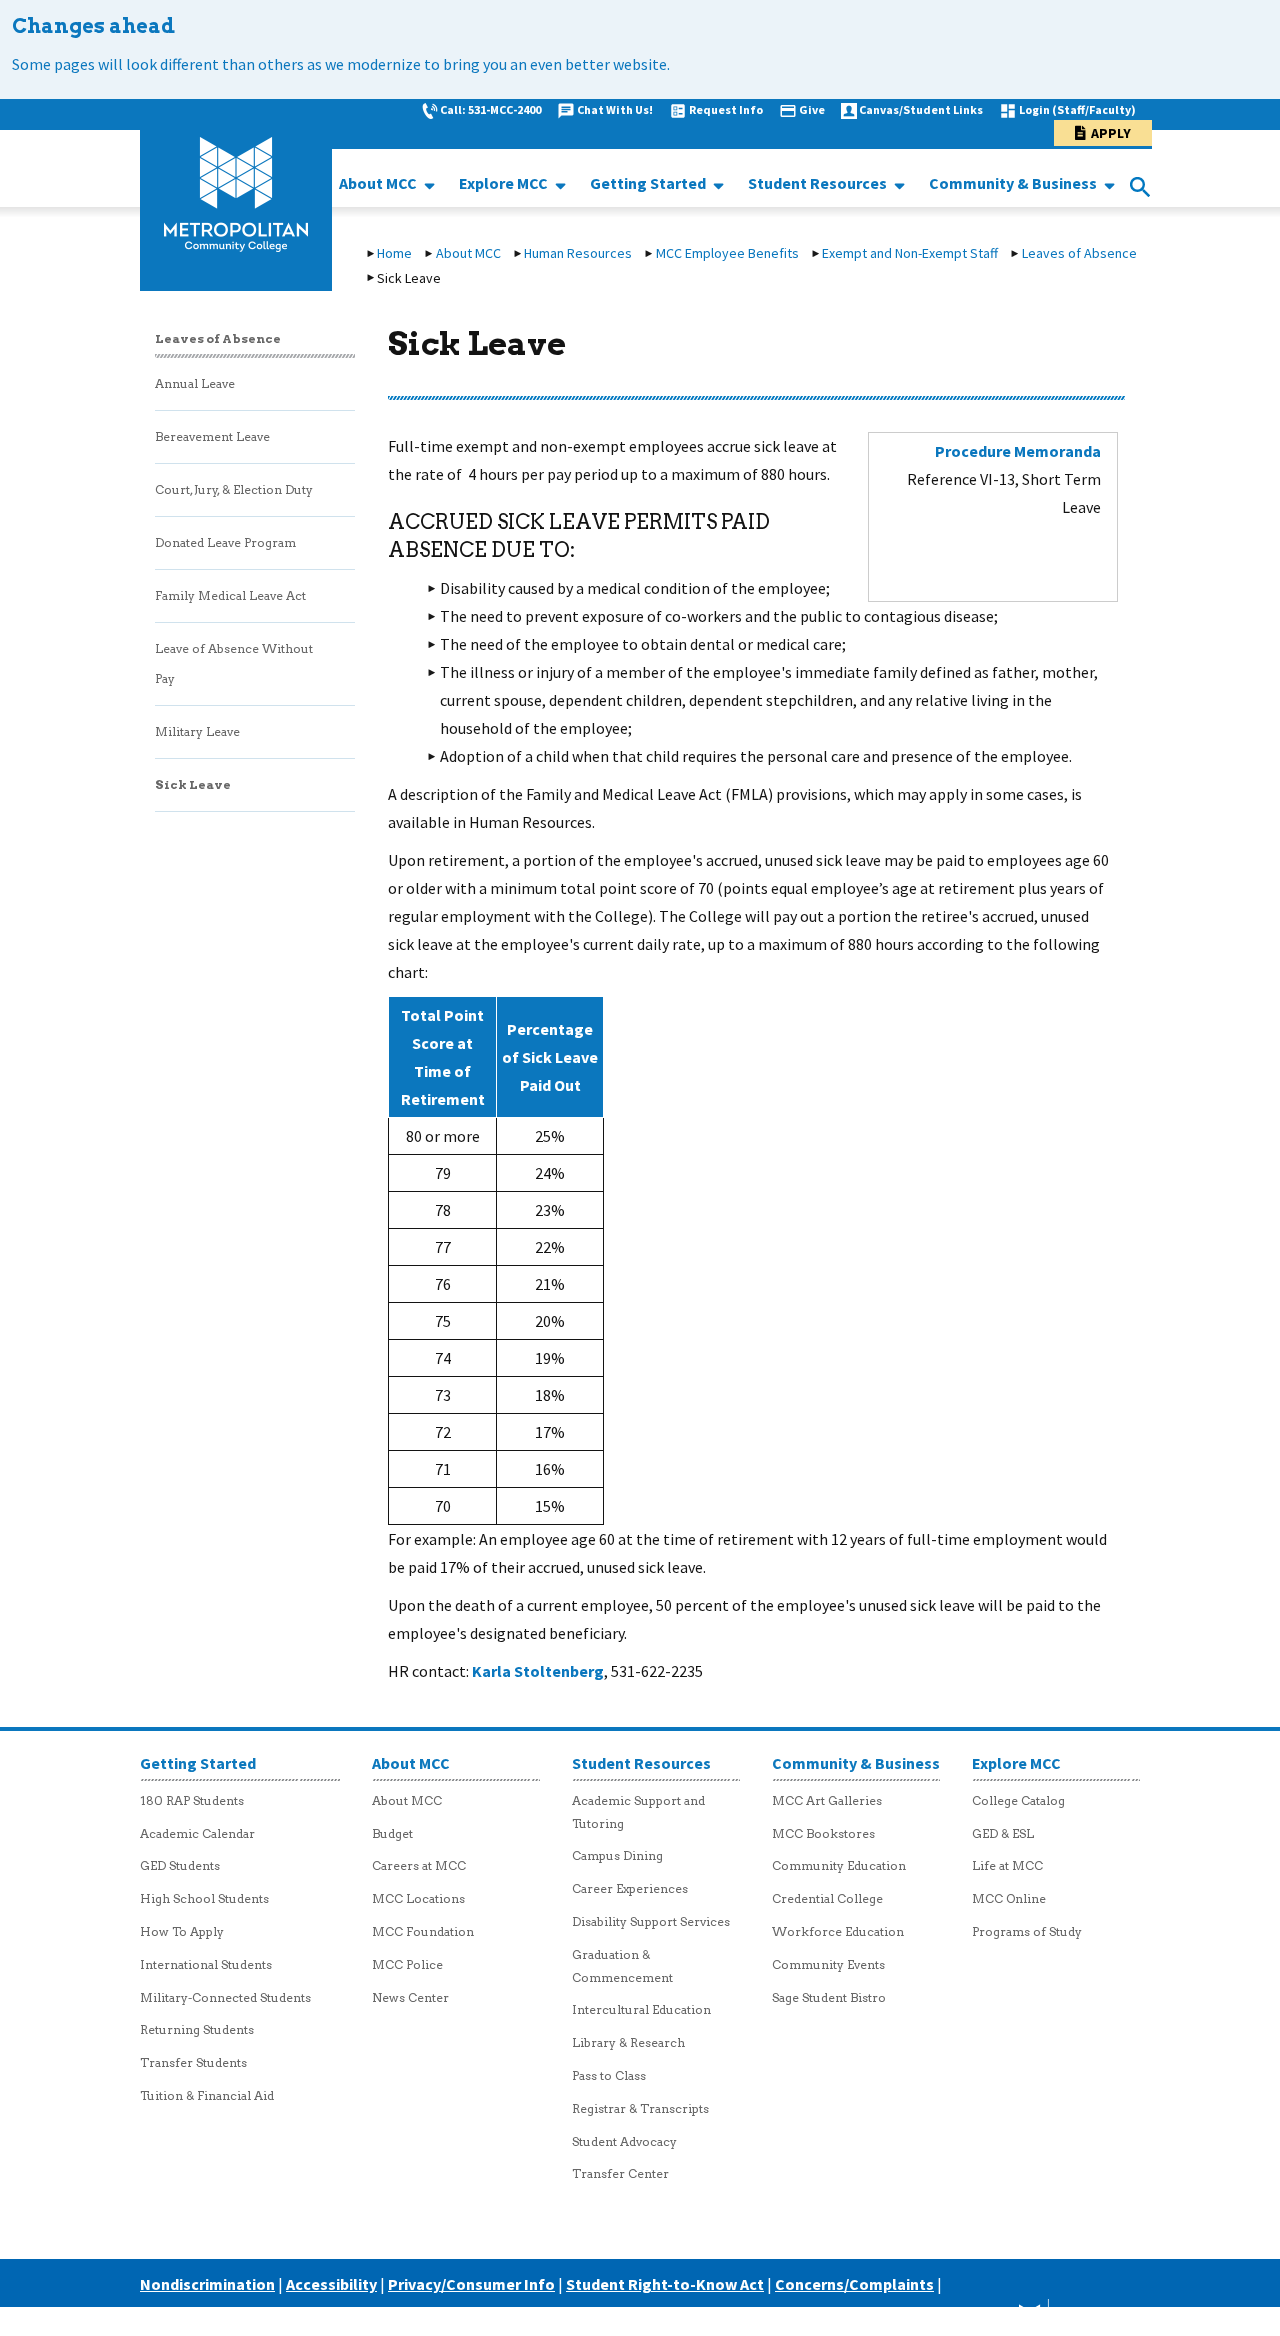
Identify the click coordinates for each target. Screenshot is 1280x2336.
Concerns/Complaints (854, 2284)
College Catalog (1018, 1800)
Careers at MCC (419, 1865)
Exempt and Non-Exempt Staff (910, 253)
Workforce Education (838, 1931)
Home (394, 253)
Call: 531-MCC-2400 (490, 109)
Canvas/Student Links (921, 109)
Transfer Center (620, 2173)
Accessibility (331, 2284)
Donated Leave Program (225, 542)
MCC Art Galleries (827, 1800)
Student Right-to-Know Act (665, 2284)
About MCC (379, 183)
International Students (206, 1964)
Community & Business (1014, 183)
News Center (410, 1997)
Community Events (828, 1964)
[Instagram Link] (977, 2317)
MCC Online (1009, 1898)
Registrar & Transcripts (640, 2108)
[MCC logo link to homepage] (236, 195)
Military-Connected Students (225, 1997)
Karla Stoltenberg (538, 1671)
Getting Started (649, 183)
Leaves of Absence (1079, 253)
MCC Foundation (423, 1931)
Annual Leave (195, 383)
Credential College (827, 1898)
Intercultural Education (641, 2009)
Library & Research (628, 2042)
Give (812, 109)
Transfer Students (193, 2062)
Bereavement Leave (212, 436)
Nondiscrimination (207, 2284)
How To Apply (182, 1931)
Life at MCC (1007, 1865)
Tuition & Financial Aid (207, 2095)
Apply (1111, 133)
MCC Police (407, 1964)
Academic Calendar (197, 1833)
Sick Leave (193, 784)
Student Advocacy (624, 2141)
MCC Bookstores (823, 1833)
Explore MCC (505, 183)
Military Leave (197, 731)
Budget (392, 1833)
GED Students (180, 1865)
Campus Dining (617, 1855)
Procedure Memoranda (1018, 451)
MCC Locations (418, 1898)
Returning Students (197, 2029)
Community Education (839, 1865)
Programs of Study (1027, 1931)
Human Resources (578, 253)
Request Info (726, 109)
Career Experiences (630, 1888)
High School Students (204, 1898)
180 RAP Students (192, 1800)
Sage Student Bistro (829, 1997)
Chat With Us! (615, 109)
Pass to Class (609, 2075)
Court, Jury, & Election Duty (234, 489)
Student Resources (819, 183)
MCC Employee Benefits (727, 253)
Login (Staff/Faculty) (1077, 109)
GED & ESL (1003, 1833)
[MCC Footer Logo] (1063, 2317)
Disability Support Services (651, 1921)
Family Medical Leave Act (230, 595)
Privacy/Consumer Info (471, 2284)
